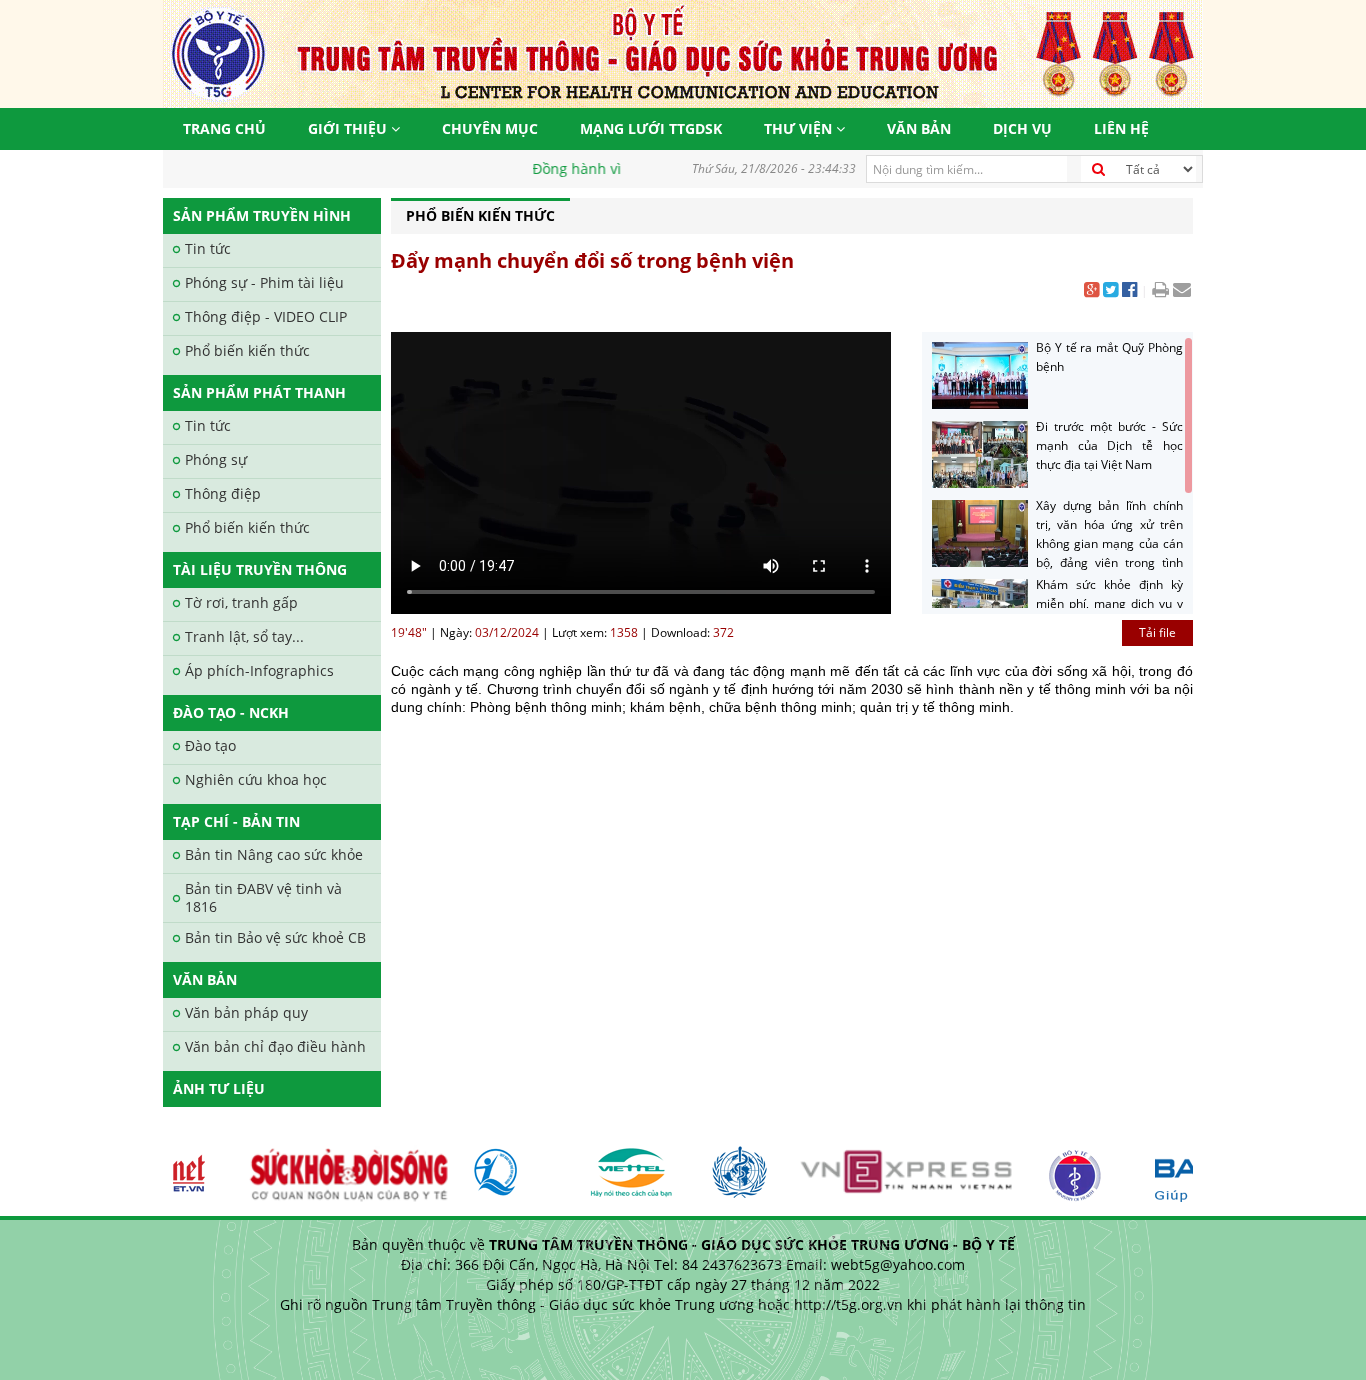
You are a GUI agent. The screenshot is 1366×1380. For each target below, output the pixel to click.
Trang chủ (224, 128)
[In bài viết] (1160, 291)
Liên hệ (1121, 128)
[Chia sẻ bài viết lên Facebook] (1129, 291)
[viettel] (622, 1164)
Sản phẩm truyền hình (262, 215)
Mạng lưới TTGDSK (651, 128)
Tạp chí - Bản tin (236, 821)
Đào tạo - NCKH (231, 712)
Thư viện (800, 128)
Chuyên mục (490, 128)
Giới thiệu (349, 128)
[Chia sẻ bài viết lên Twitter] (1110, 291)
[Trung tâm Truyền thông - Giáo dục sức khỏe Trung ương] (683, 52)
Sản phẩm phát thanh (259, 392)
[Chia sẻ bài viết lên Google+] (1091, 291)
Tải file (1157, 632)
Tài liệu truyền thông (260, 569)
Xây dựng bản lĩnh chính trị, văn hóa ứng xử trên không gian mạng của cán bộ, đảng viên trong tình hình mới (1055, 543)
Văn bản (919, 128)
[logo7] (507, 1164)
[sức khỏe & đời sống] (336, 1164)
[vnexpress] (897, 1164)
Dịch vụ (1022, 128)
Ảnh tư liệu (219, 1088)
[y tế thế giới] (730, 1164)
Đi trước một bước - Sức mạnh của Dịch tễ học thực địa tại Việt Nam (1109, 445)
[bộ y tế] (1065, 1164)
